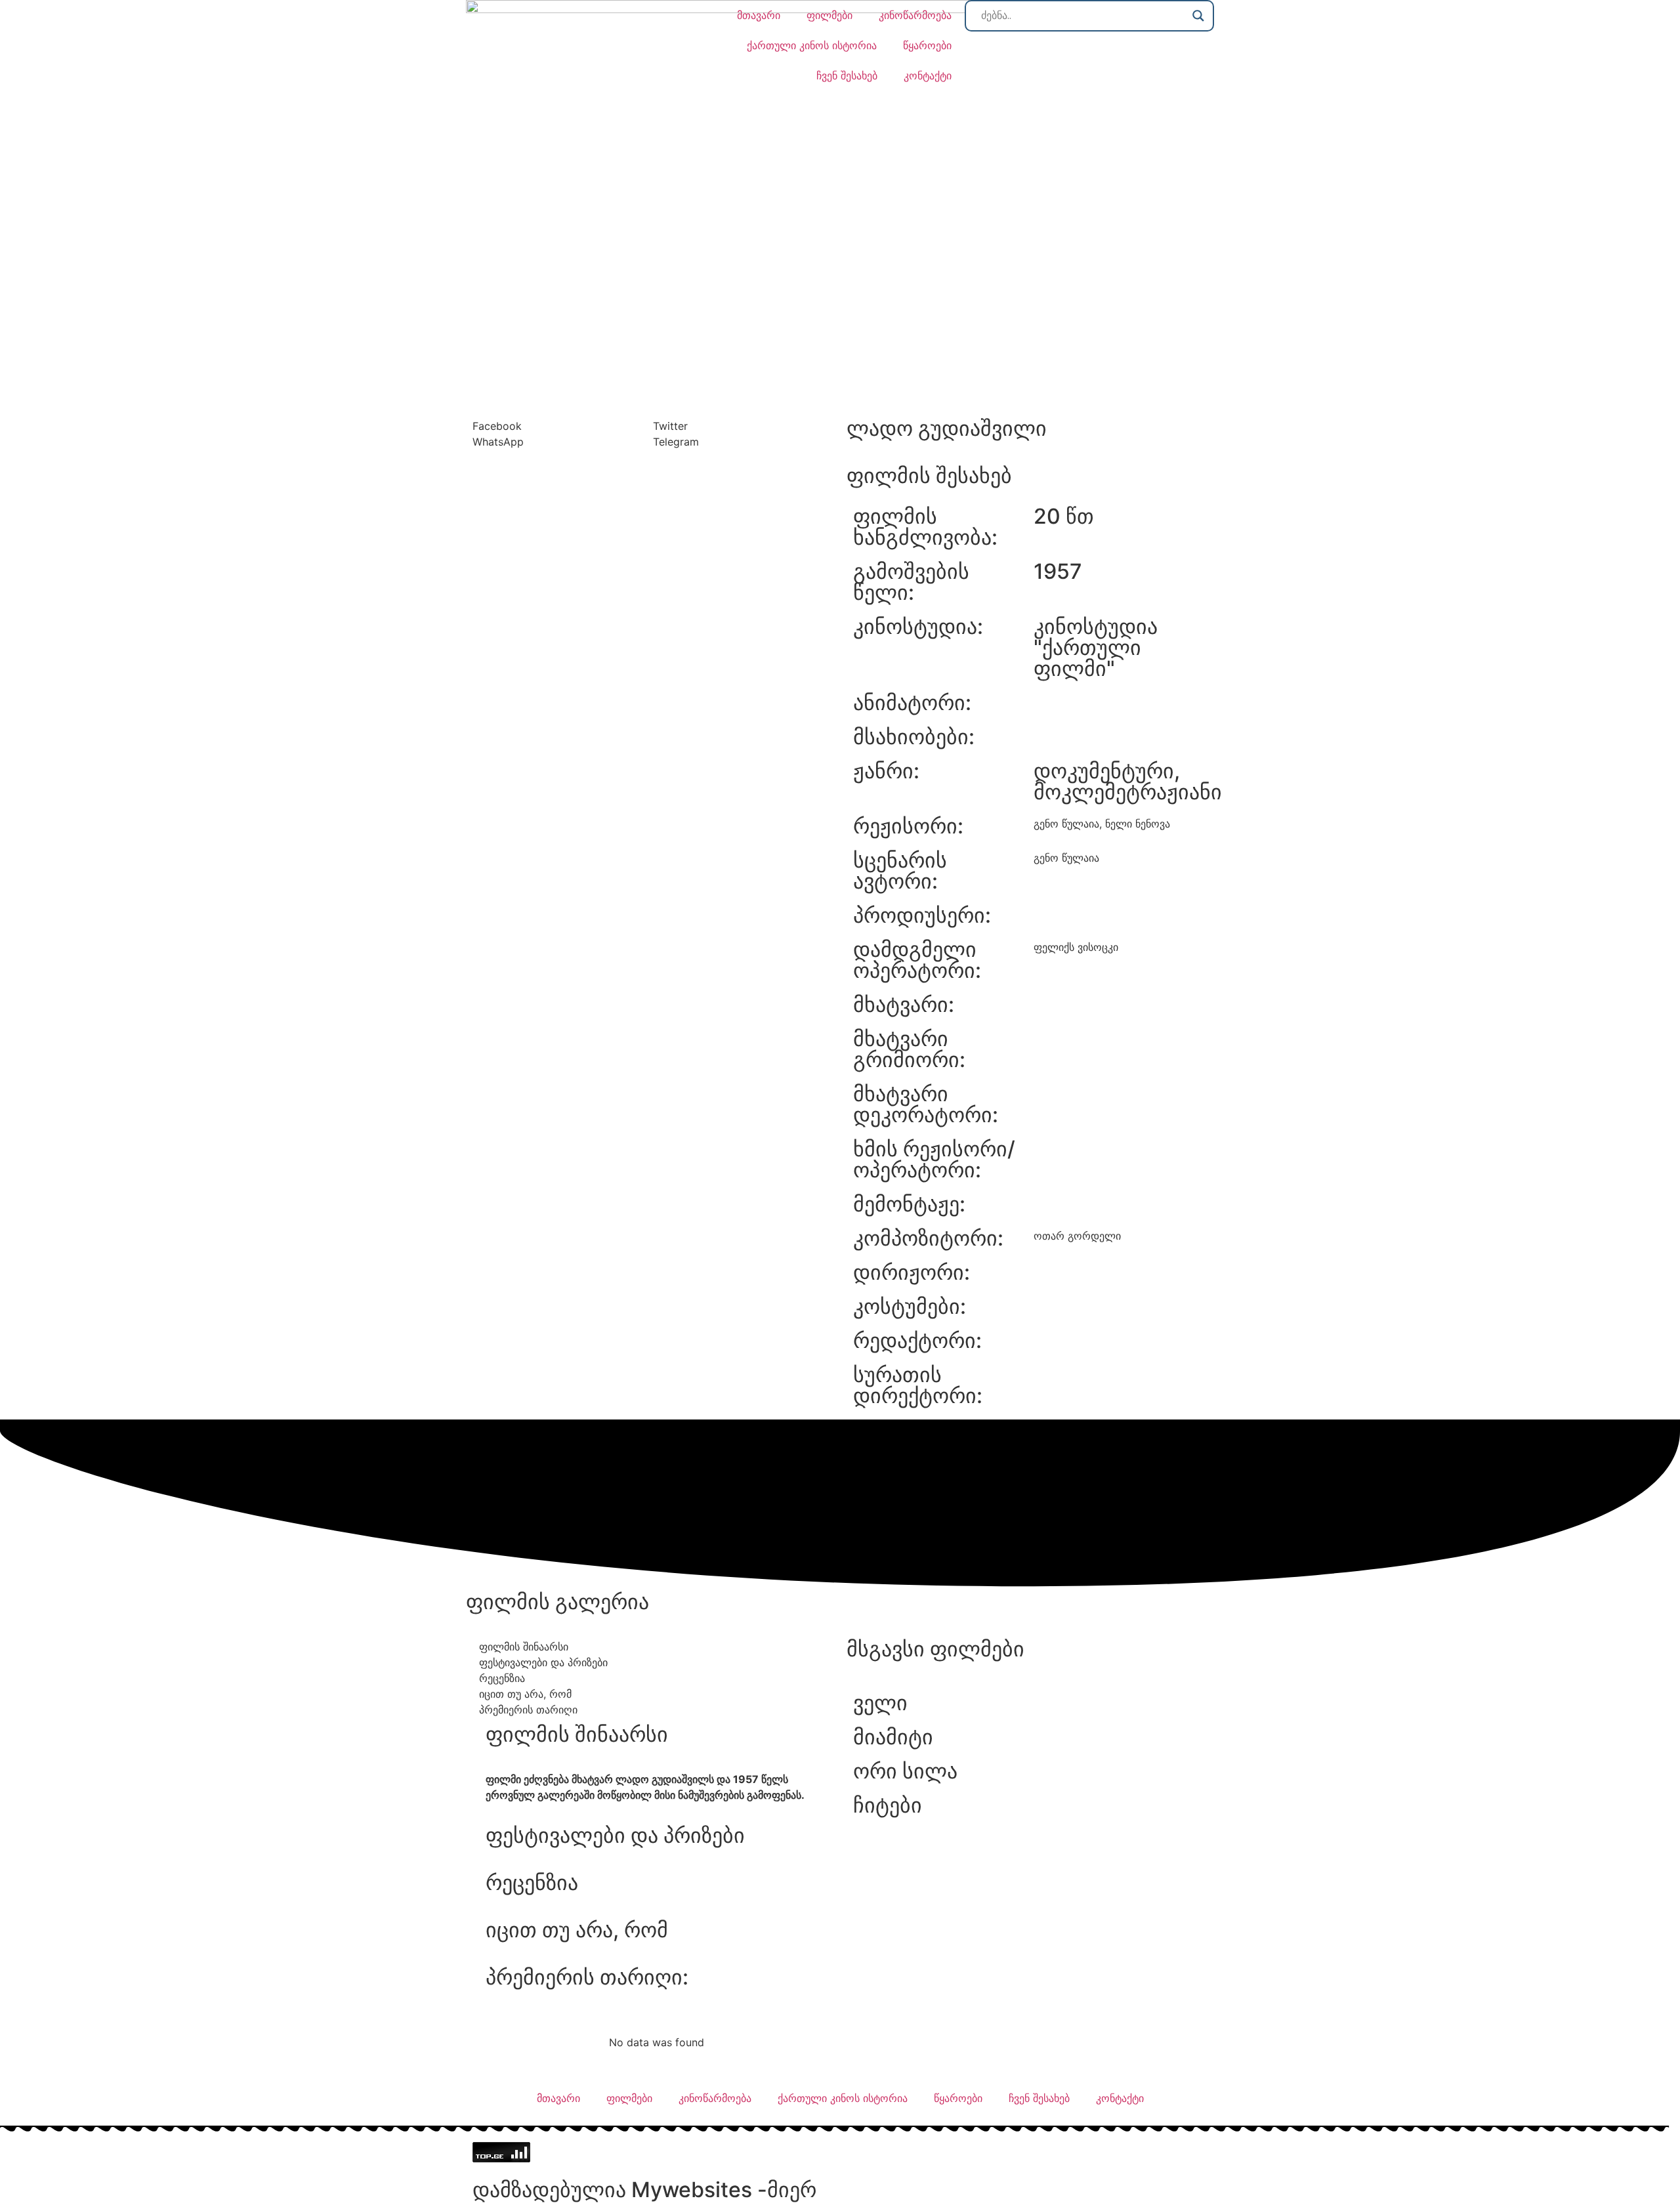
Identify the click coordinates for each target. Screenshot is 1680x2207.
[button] (563, 426)
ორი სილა (905, 1771)
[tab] (656, 1647)
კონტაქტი (928, 75)
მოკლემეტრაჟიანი (1128, 792)
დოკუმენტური (1104, 771)
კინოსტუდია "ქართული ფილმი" (1096, 647)
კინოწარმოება (915, 15)
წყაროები (927, 45)
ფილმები (829, 15)
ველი (880, 1703)
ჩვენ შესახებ (847, 75)
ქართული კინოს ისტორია (812, 45)
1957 (1058, 571)
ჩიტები (888, 1805)
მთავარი (759, 15)
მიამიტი (893, 1737)
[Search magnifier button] (1198, 16)
